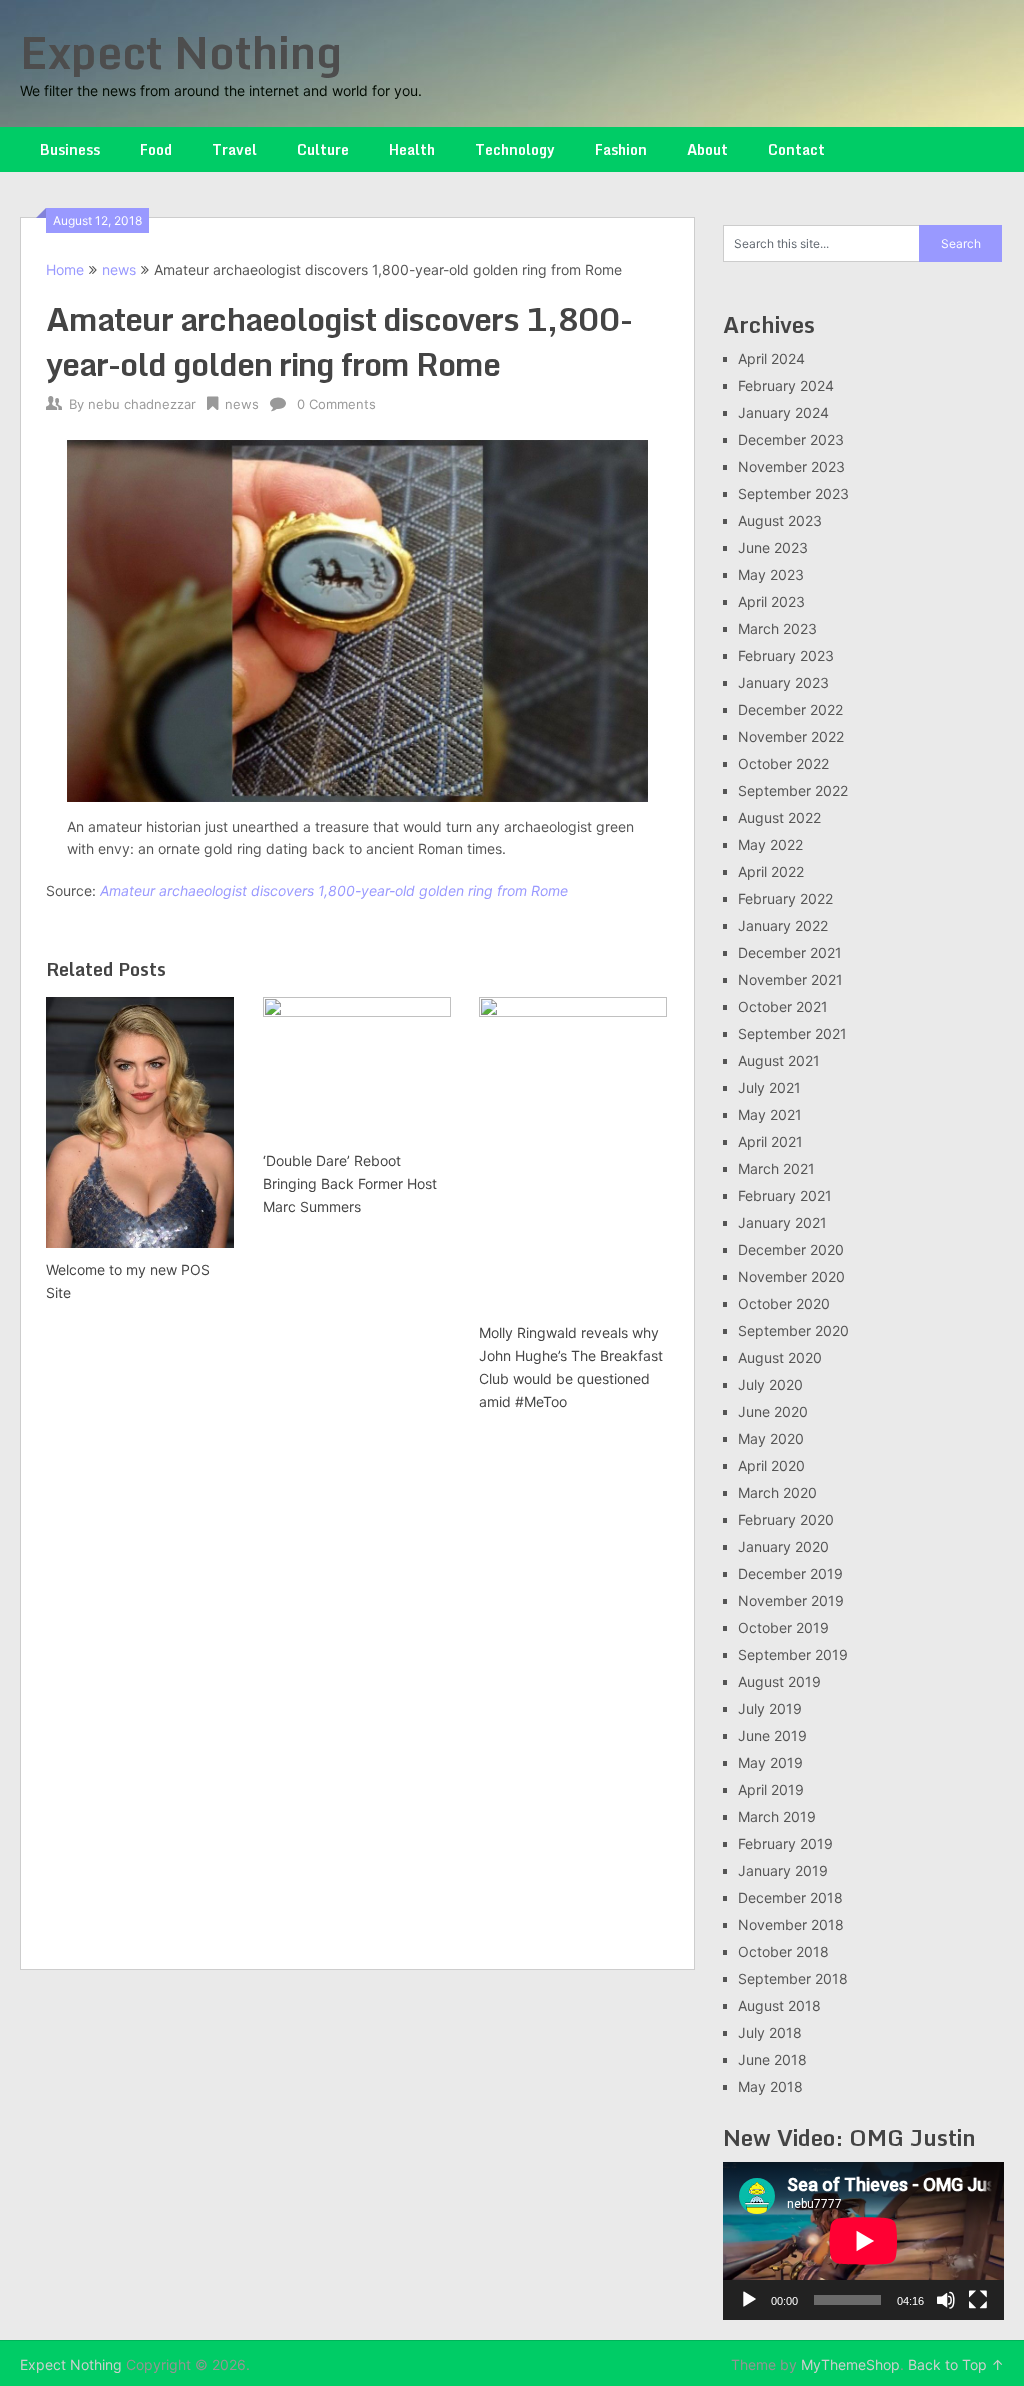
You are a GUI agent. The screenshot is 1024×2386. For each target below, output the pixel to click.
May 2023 (771, 574)
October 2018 (783, 1951)
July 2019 (770, 1708)
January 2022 (783, 925)
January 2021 (782, 1222)
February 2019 (785, 1843)
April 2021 (770, 1141)
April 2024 (771, 358)
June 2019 (772, 1735)
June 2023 (773, 547)
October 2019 (783, 1627)
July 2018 (770, 2032)
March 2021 (776, 1168)
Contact (796, 149)
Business (70, 149)
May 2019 (770, 1762)
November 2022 (791, 736)
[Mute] (946, 2300)
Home (65, 269)
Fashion (621, 149)
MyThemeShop (850, 2364)
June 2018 (772, 2059)
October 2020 (784, 1303)
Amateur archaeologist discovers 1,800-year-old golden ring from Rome (334, 890)
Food (156, 149)
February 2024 (786, 385)
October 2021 (783, 1006)
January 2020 (783, 1546)
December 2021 (790, 952)
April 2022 (771, 871)
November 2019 (791, 1600)
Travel (234, 149)
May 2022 (770, 844)
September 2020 (793, 1330)
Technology (515, 149)
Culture (323, 149)
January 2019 (783, 1870)
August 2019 (779, 1681)
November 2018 (791, 1924)
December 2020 (791, 1249)
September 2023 (793, 493)
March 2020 (777, 1492)
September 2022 (793, 790)
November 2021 (790, 979)
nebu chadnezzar (142, 404)
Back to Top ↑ (956, 2364)
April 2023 (771, 601)
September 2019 (793, 1654)
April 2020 (771, 1465)
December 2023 (791, 439)
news (119, 269)
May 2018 (770, 2086)
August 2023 (780, 520)
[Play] (749, 2300)
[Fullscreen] (978, 2300)
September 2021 (792, 1033)
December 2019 (790, 1573)
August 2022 (779, 817)
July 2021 (769, 1087)
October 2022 (783, 763)
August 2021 (779, 1060)
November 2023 (791, 466)
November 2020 (791, 1276)
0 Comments (336, 404)
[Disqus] (357, 1693)
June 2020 (773, 1411)
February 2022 (785, 898)
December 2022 (790, 709)
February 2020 (786, 1519)
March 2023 (777, 628)
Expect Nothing (181, 52)
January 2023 (783, 682)
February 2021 (785, 1195)
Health (412, 149)
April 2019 (771, 1789)
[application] (863, 2241)
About (707, 149)
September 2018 (793, 1978)
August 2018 (779, 2005)
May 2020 (771, 1438)
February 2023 (786, 655)
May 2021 (770, 1114)
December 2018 (790, 1897)
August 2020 (780, 1357)
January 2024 (783, 412)
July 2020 (770, 1384)
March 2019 (777, 1816)
